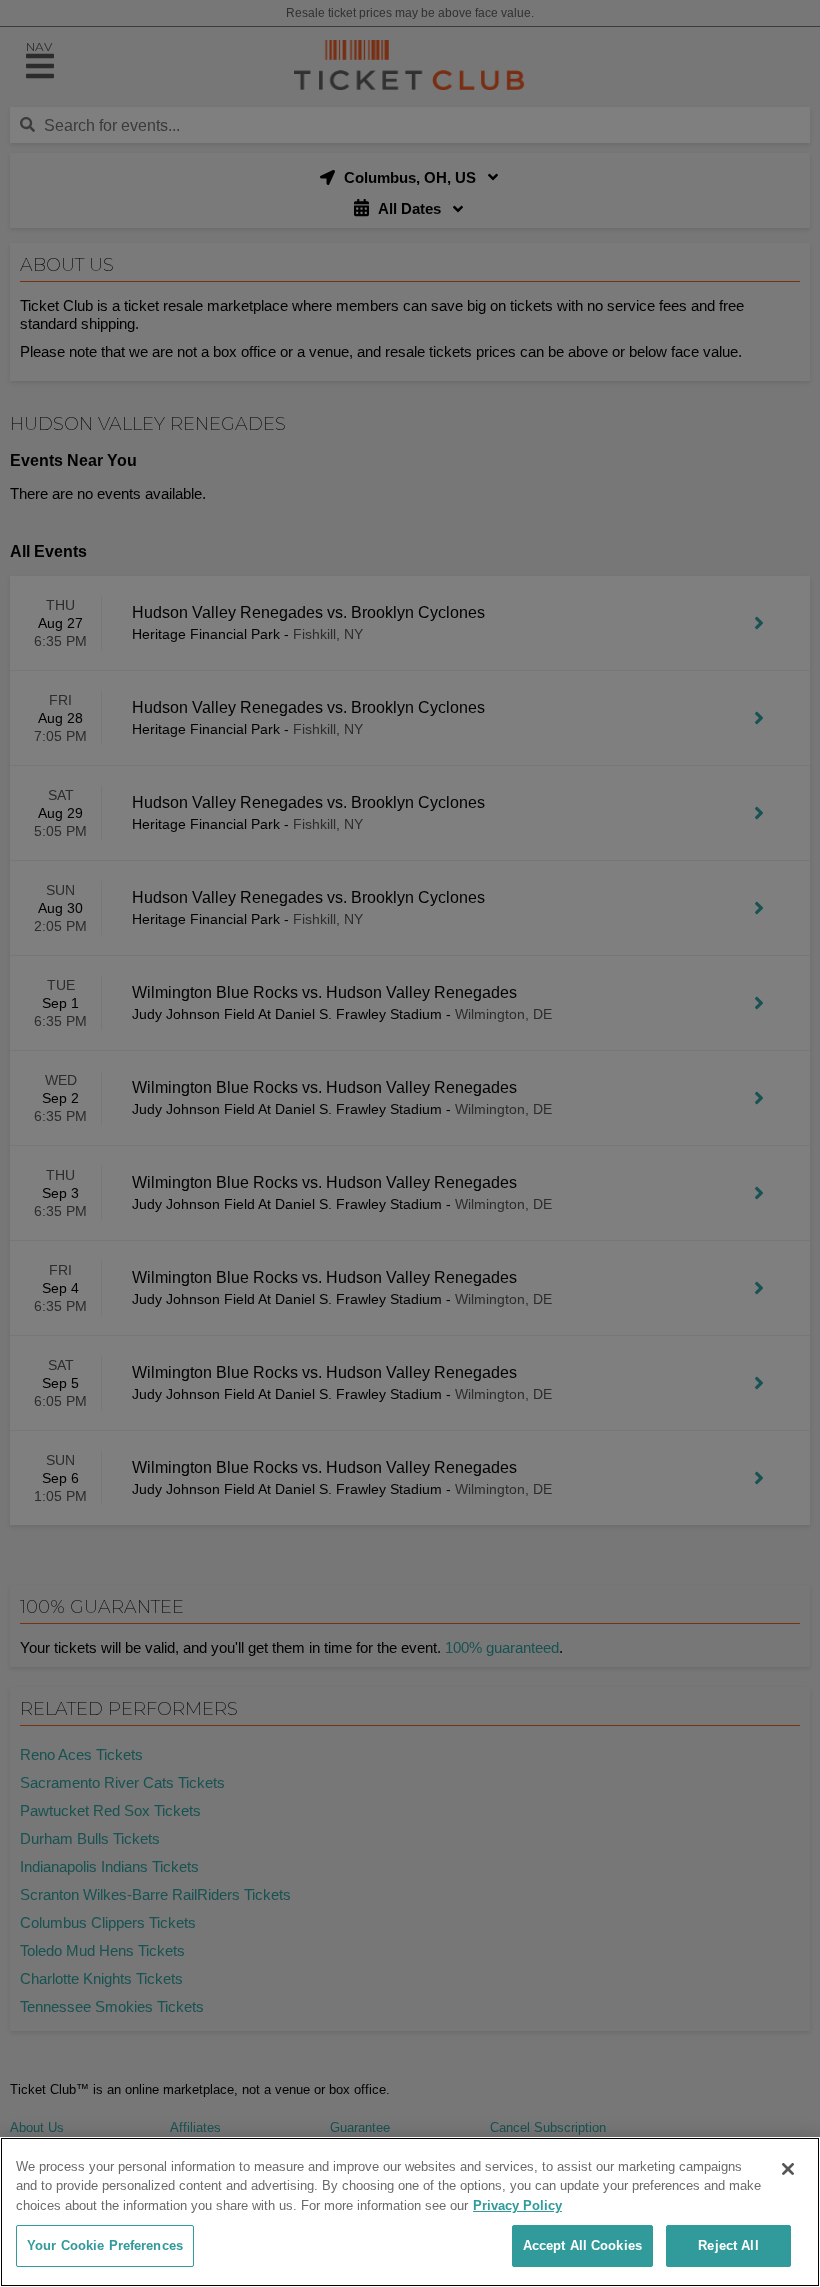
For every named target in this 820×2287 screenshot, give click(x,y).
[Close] (788, 2169)
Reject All (728, 2245)
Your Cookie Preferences (105, 2245)
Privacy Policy (517, 2205)
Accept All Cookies (582, 2245)
